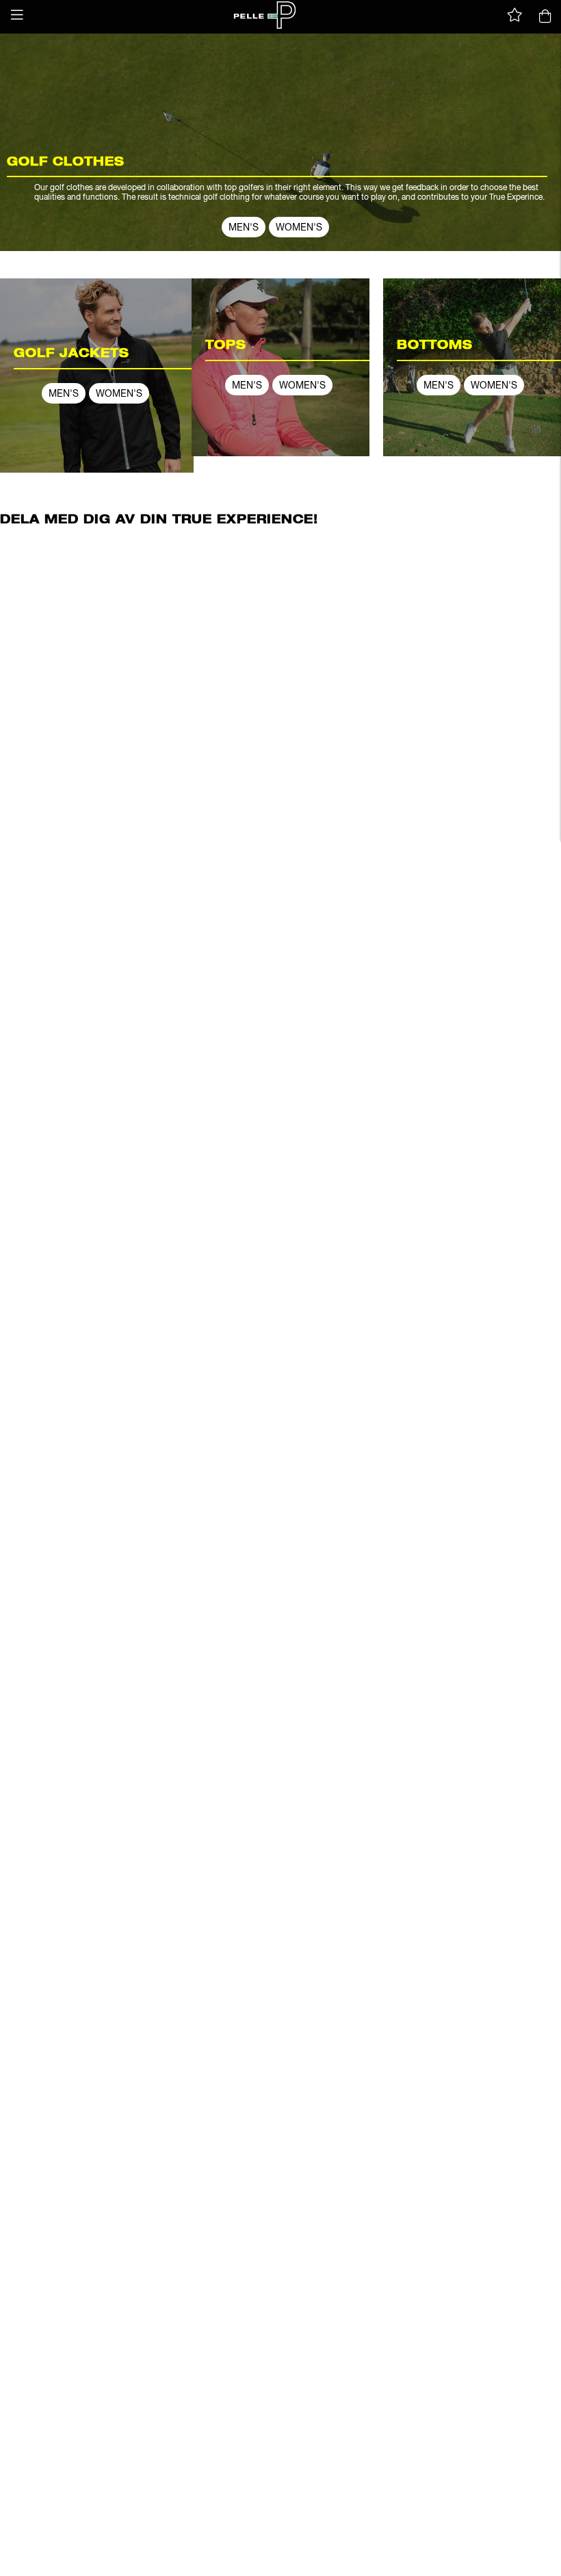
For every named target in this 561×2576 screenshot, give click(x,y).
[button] (17, 15)
